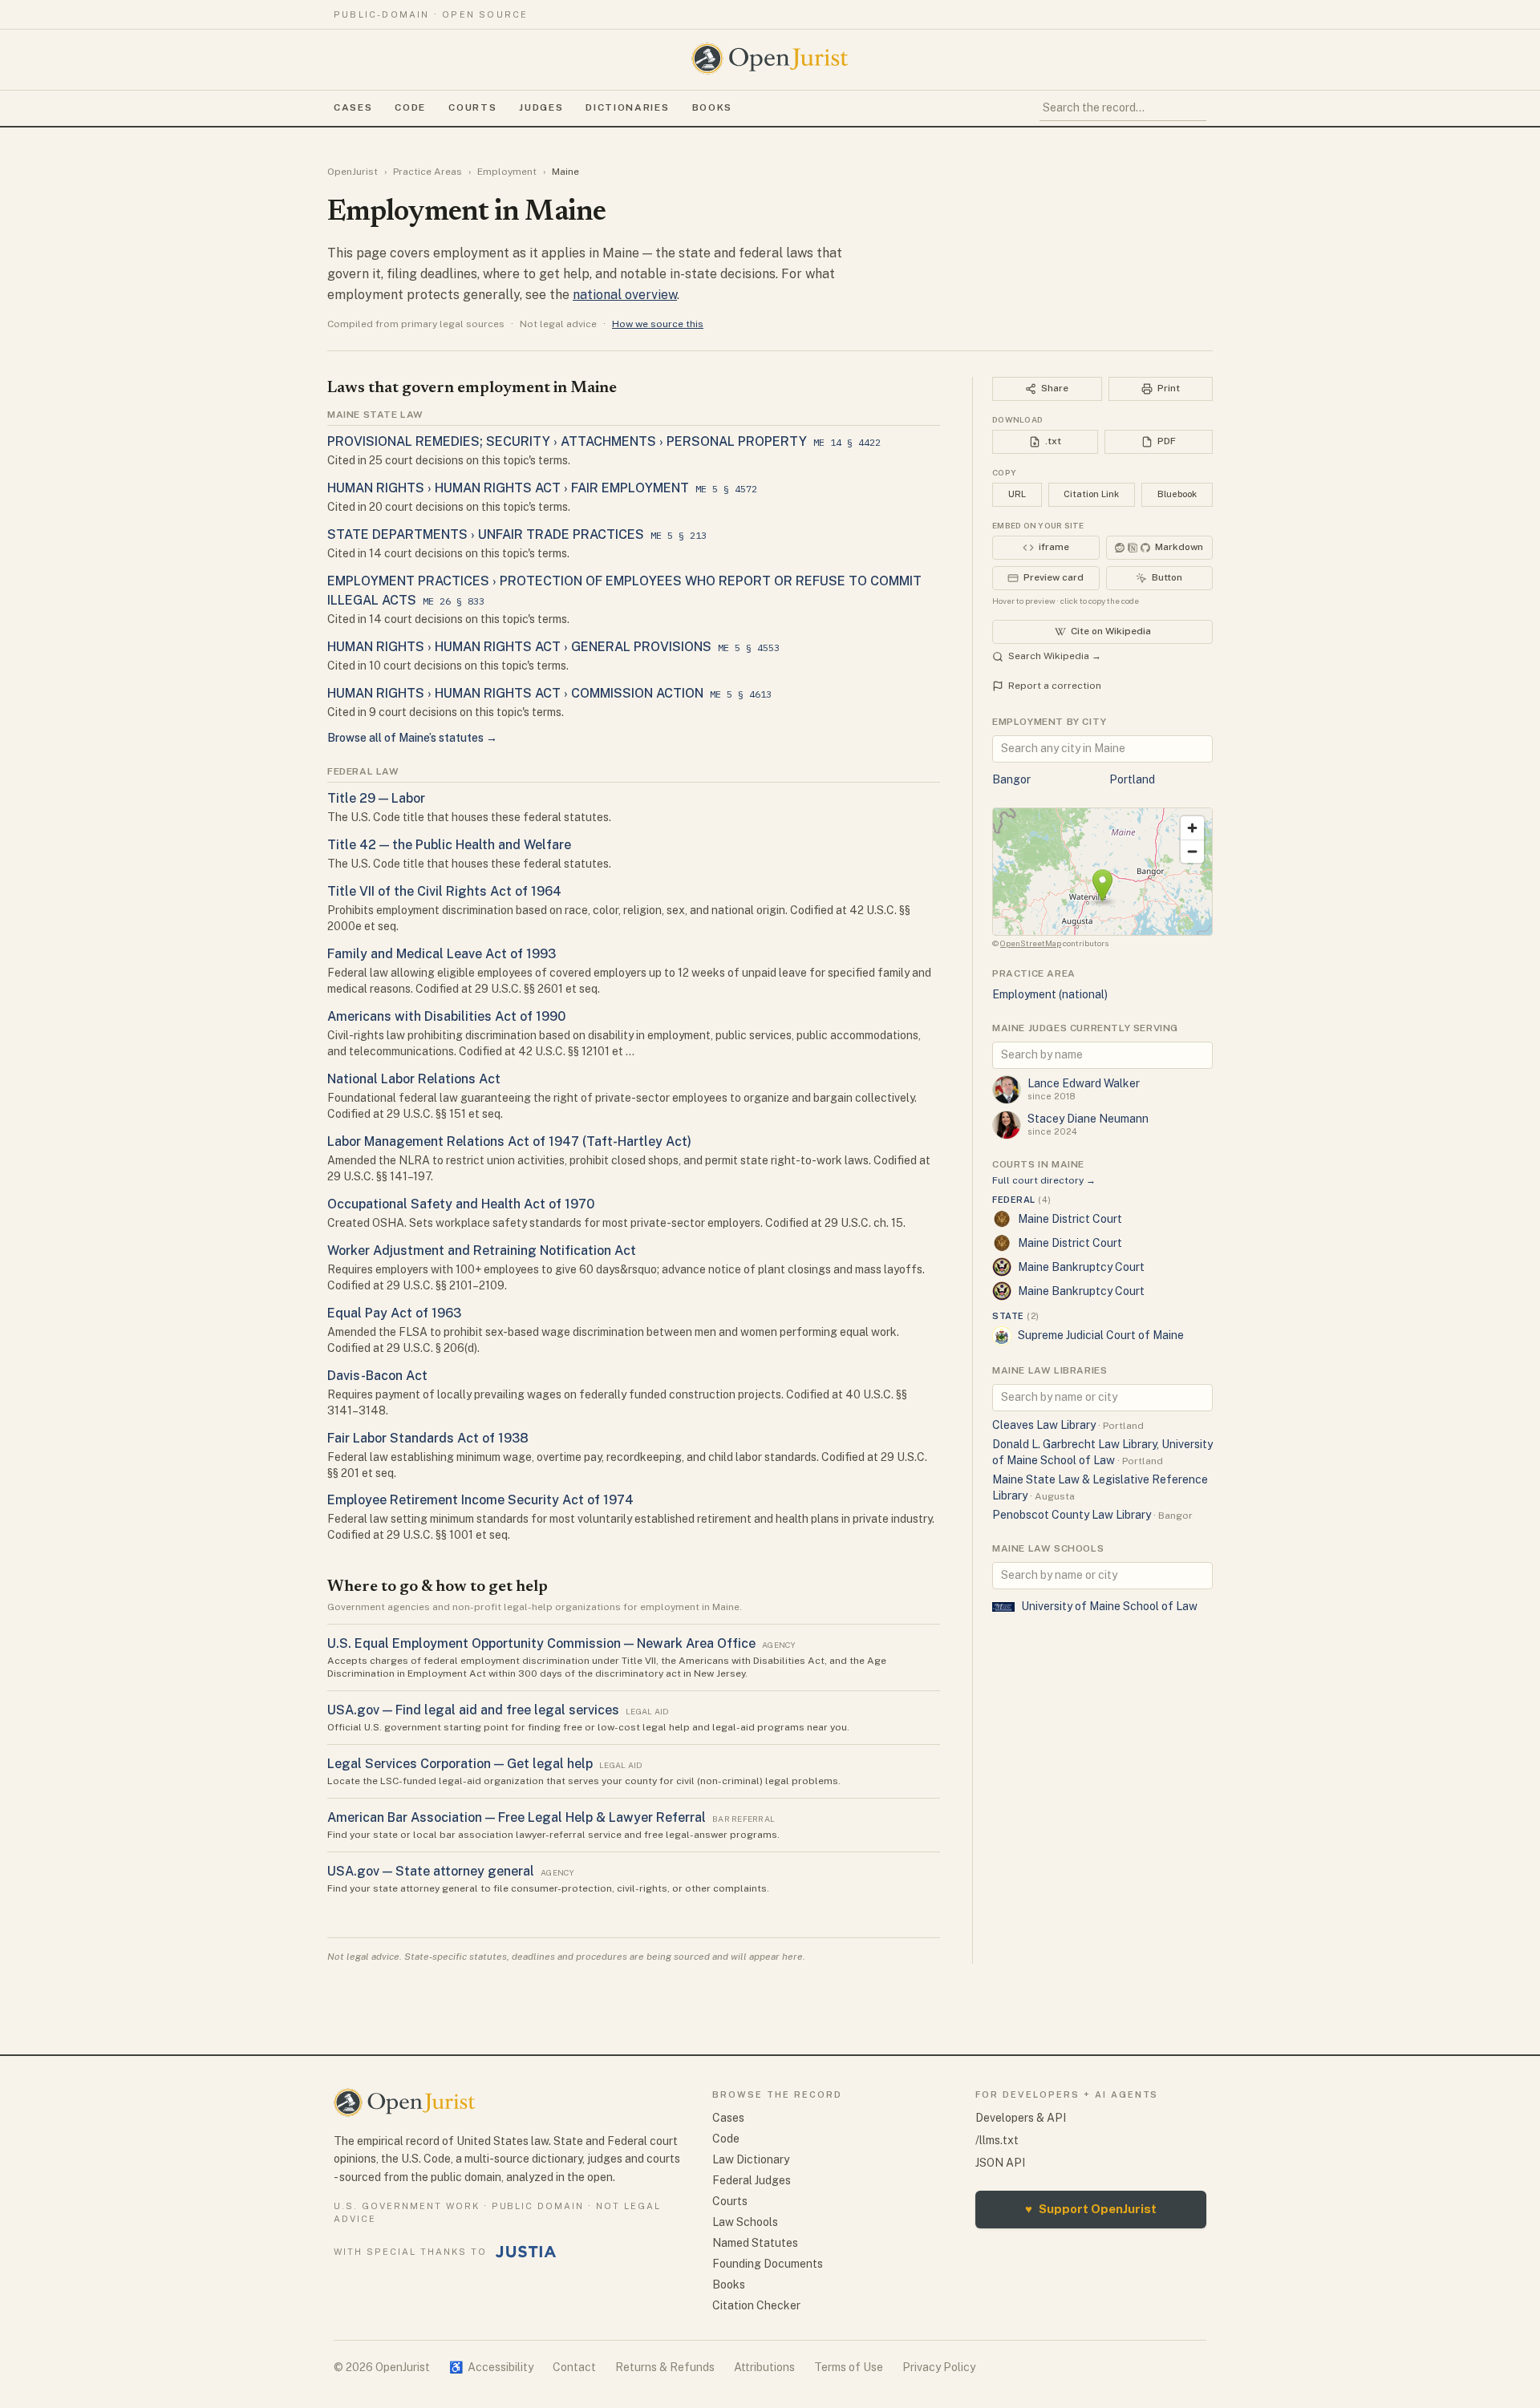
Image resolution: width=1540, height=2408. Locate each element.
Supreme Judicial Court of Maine (1101, 1335)
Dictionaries (627, 107)
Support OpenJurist (1091, 2209)
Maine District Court (1070, 1219)
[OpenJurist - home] (770, 59)
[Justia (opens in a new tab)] (526, 2252)
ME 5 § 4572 (726, 489)
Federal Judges (752, 2180)
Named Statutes (755, 2243)
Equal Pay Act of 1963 (394, 1313)
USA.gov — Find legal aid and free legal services (473, 1710)
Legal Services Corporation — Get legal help (460, 1764)
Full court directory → (1044, 1180)
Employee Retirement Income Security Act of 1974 (480, 1500)
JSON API (1000, 2163)
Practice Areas (428, 172)
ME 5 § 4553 (749, 648)
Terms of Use (849, 2367)
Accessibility (491, 2367)
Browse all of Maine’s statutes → (412, 738)
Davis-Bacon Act (377, 1376)
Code (410, 107)
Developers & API (1021, 2118)
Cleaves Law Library (1044, 1425)
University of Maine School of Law (1109, 1606)
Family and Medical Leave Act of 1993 (442, 954)
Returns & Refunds (665, 2367)
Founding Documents (768, 2264)
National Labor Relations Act (414, 1079)
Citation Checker (756, 2305)
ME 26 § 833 (454, 601)
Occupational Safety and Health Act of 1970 (461, 1204)
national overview (625, 295)
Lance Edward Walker (1084, 1083)
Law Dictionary (751, 2159)
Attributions (764, 2367)
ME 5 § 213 (679, 535)
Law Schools (745, 2222)
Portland (1132, 779)
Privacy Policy (939, 2367)
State (1016, 1316)
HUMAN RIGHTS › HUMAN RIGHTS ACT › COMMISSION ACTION (515, 693)
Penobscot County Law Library (1072, 1515)
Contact (574, 2367)
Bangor (1011, 779)
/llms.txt (997, 2140)
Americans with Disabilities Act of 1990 (446, 1016)
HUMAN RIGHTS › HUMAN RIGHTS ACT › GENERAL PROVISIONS (519, 647)
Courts (472, 107)
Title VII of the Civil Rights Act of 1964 (444, 891)
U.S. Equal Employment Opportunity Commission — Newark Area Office (541, 1643)
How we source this (658, 324)
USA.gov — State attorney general (431, 1871)
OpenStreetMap (1031, 943)
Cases (353, 107)
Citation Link (1091, 494)
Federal (1021, 1200)
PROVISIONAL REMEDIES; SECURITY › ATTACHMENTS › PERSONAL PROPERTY (567, 441)
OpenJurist (353, 172)
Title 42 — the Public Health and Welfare (449, 845)
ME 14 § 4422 (847, 442)
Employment (507, 172)
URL (1017, 494)
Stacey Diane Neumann (1088, 1119)
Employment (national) (1050, 994)
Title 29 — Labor (376, 798)
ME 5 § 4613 (741, 694)
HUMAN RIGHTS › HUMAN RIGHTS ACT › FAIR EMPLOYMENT (508, 488)
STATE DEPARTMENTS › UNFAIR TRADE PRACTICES (486, 534)
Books (712, 107)
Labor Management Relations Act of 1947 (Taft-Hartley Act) (509, 1141)
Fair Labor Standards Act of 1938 (428, 1438)
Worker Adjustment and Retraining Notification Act (482, 1251)
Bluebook (1177, 494)
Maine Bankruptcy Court (1081, 1267)
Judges (541, 107)
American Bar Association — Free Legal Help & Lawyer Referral (517, 1817)
